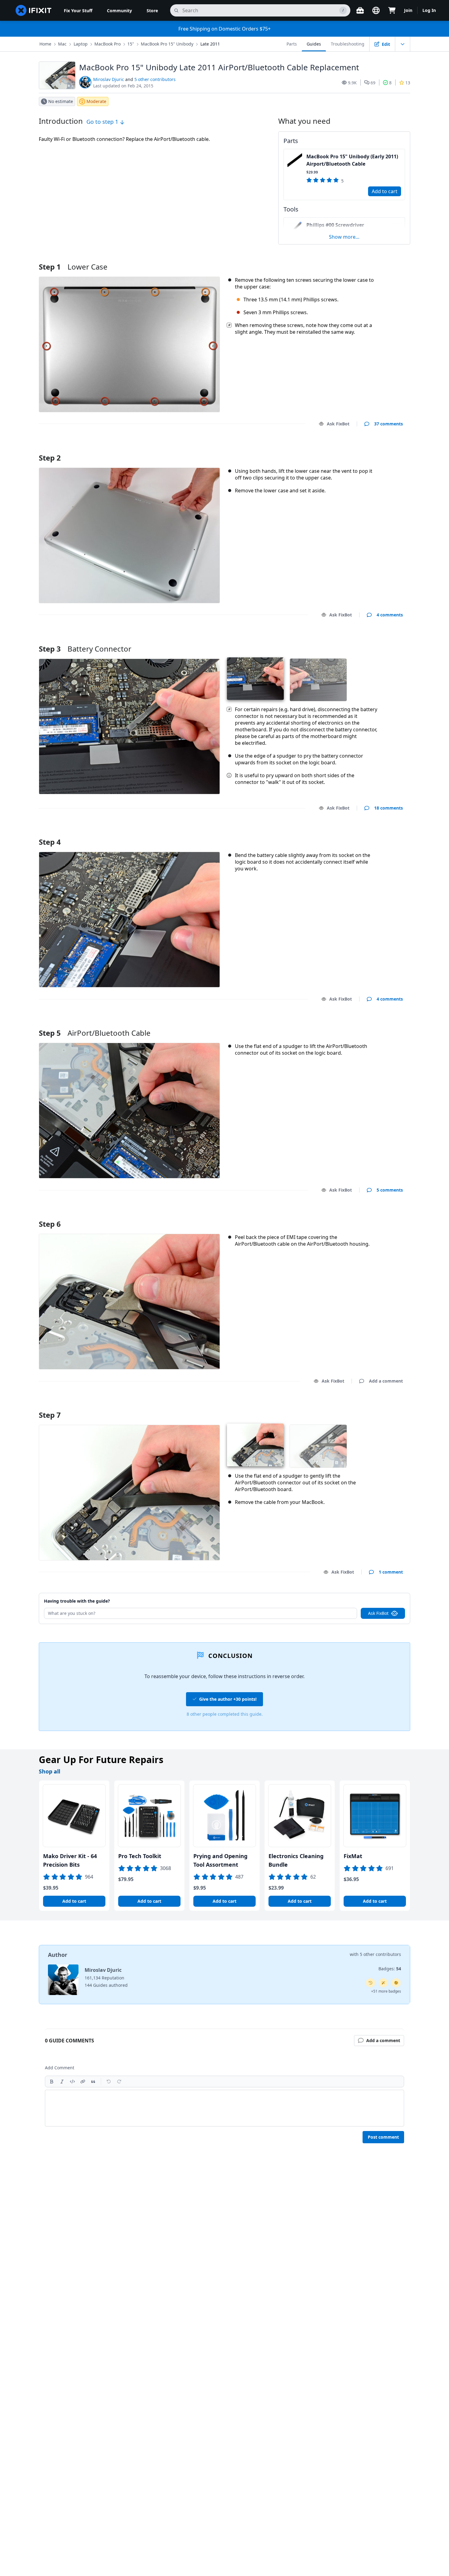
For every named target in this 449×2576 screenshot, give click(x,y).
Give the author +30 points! (228, 1699)
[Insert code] (72, 2082)
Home (45, 44)
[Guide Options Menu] (403, 44)
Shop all (49, 1771)
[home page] (34, 10)
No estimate (61, 101)
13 (408, 83)
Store (152, 11)
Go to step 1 (103, 122)
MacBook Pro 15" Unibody (167, 44)
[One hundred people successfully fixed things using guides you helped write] (383, 1983)
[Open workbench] (360, 10)
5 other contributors (155, 79)
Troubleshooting (348, 44)
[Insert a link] (83, 2082)
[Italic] (62, 2082)
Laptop (81, 44)
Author (58, 1955)
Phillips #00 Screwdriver (335, 225)
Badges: (390, 1969)
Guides (314, 44)
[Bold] (52, 2082)
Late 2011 (210, 44)
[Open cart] (392, 10)
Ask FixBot (338, 424)
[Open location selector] (376, 10)
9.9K (352, 83)
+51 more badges (386, 1991)
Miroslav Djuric (109, 79)
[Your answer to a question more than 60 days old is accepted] (371, 1983)
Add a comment (380, 450)
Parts (292, 44)
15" (131, 44)
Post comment (383, 2137)
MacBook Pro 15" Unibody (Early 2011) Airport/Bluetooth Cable (352, 160)
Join (408, 10)
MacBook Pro (108, 44)
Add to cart (385, 191)
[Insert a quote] (93, 2082)
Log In (429, 10)
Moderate (96, 101)
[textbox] (224, 2108)
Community (119, 11)
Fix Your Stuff (78, 11)
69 (373, 83)
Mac (62, 44)
